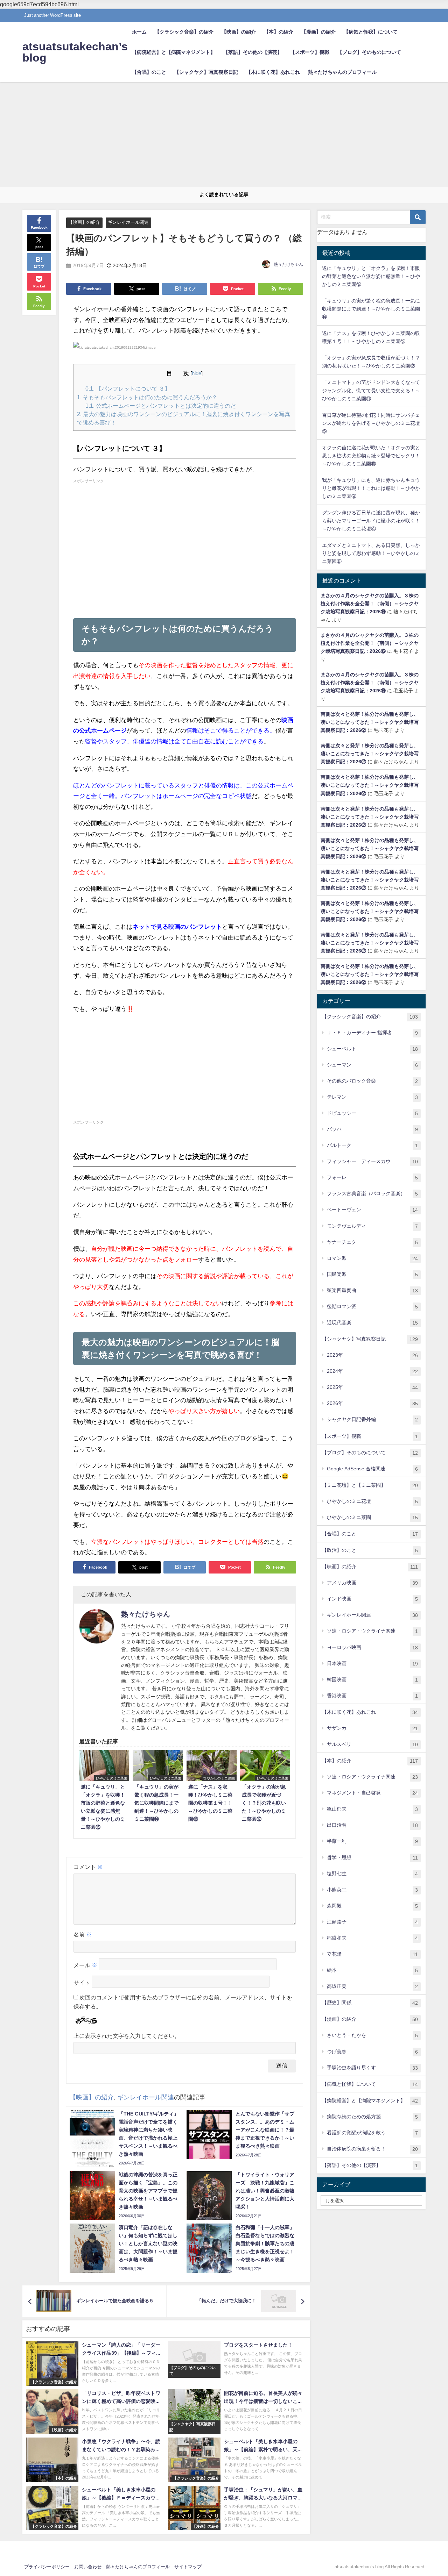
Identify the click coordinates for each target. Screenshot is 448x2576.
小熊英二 (372, 1890)
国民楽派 (372, 1274)
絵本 (372, 1970)
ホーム (139, 32)
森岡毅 (372, 1906)
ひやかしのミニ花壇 (372, 1501)
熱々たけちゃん (288, 264)
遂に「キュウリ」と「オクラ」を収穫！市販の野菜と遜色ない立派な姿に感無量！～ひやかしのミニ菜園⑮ (371, 276)
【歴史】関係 (370, 2003)
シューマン (372, 1065)
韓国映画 (372, 1680)
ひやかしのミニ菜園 (372, 1517)
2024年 (372, 1371)
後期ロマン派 (372, 1307)
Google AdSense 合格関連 (372, 1469)
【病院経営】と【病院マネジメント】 (174, 52)
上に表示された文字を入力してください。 (127, 2036)
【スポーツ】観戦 (310, 52)
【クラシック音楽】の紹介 (184, 32)
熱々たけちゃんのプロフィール (342, 72)
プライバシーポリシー (47, 2567)
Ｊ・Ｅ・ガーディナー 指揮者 (372, 1033)
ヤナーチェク (372, 1242)
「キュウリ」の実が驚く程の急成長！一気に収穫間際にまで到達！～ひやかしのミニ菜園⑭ (371, 309)
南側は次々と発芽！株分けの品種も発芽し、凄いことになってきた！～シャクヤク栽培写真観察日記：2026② (370, 722)
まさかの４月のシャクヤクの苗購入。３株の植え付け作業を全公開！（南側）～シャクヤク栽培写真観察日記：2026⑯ (370, 604)
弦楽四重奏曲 (372, 1290)
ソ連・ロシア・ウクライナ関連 (372, 1631)
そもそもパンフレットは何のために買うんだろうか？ (147, 397)
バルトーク (372, 1145)
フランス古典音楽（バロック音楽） (372, 1194)
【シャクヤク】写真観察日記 (206, 72)
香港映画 (372, 1696)
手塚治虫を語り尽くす (372, 2068)
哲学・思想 (372, 1858)
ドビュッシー (372, 1113)
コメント (88, 1867)
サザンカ (372, 1728)
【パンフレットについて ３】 (128, 388)
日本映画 (372, 1664)
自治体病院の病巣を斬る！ (372, 2149)
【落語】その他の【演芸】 (253, 52)
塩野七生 (372, 1874)
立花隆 (372, 1954)
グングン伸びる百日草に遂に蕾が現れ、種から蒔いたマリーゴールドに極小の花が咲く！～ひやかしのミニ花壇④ (371, 521)
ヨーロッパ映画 (372, 1647)
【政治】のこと (370, 1550)
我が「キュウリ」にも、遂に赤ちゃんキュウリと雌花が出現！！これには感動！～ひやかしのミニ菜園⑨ (371, 488)
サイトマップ (188, 2567)
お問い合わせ (88, 2567)
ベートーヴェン (372, 1210)
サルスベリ (372, 1744)
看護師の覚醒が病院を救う (372, 2133)
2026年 (372, 1403)
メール (85, 1965)
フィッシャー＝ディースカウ (372, 1161)
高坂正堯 (372, 1986)
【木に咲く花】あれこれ (273, 72)
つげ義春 (372, 2052)
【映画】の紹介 (239, 32)
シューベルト (372, 1049)
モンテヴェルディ (372, 1226)
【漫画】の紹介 (318, 32)
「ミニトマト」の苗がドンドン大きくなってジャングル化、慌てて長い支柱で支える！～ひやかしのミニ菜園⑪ (371, 390)
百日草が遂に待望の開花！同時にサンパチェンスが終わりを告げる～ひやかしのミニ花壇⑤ (371, 423)
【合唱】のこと (149, 72)
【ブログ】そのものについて (369, 52)
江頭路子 (372, 1922)
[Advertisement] (224, 135)
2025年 (372, 1387)
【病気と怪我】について (371, 32)
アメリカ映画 (372, 1583)
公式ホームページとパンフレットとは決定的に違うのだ (161, 406)
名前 (83, 1934)
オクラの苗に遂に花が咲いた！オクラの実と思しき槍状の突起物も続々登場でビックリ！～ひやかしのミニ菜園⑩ (371, 456)
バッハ (372, 1129)
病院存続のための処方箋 (372, 2117)
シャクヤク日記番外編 (372, 1419)
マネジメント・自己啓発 (372, 1793)
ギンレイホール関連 (128, 222)
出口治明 (372, 1825)
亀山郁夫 (372, 1809)
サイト (82, 1983)
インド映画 (372, 1599)
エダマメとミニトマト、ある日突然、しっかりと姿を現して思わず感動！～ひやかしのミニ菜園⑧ (371, 553)
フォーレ (372, 1178)
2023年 (372, 1355)
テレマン (372, 1097)
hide (197, 373)
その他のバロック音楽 (372, 1081)
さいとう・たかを (372, 2035)
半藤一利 (372, 1841)
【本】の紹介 (279, 32)
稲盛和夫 (372, 1938)
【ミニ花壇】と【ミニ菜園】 (370, 1485)
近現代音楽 (372, 1323)
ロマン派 (372, 1258)
